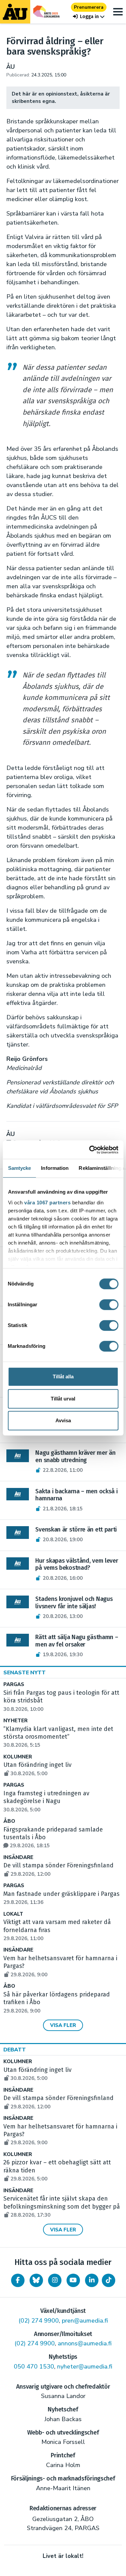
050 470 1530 (34, 2367)
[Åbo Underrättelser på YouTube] (73, 2280)
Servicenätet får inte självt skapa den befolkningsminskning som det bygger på (62, 2207)
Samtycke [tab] (19, 1168)
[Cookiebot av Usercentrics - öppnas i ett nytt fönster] (90, 1150)
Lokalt (13, 1914)
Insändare (18, 1858)
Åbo (9, 1821)
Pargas (14, 1685)
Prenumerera (89, 7)
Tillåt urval (63, 1399)
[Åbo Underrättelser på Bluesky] (36, 2280)
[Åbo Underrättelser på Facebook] (18, 2280)
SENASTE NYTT (25, 1673)
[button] (89, 17)
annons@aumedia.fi (85, 2343)
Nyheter (15, 1721)
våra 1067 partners (47, 1203)
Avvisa (63, 1420)
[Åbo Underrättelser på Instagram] (55, 2280)
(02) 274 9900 (39, 2321)
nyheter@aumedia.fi (85, 2367)
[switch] (109, 1305)
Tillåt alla (63, 1376)
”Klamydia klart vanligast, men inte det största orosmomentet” (58, 1737)
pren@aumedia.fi (85, 2321)
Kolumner (18, 1757)
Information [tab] (55, 1168)
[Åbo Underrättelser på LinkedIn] (92, 2280)
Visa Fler (63, 2025)
